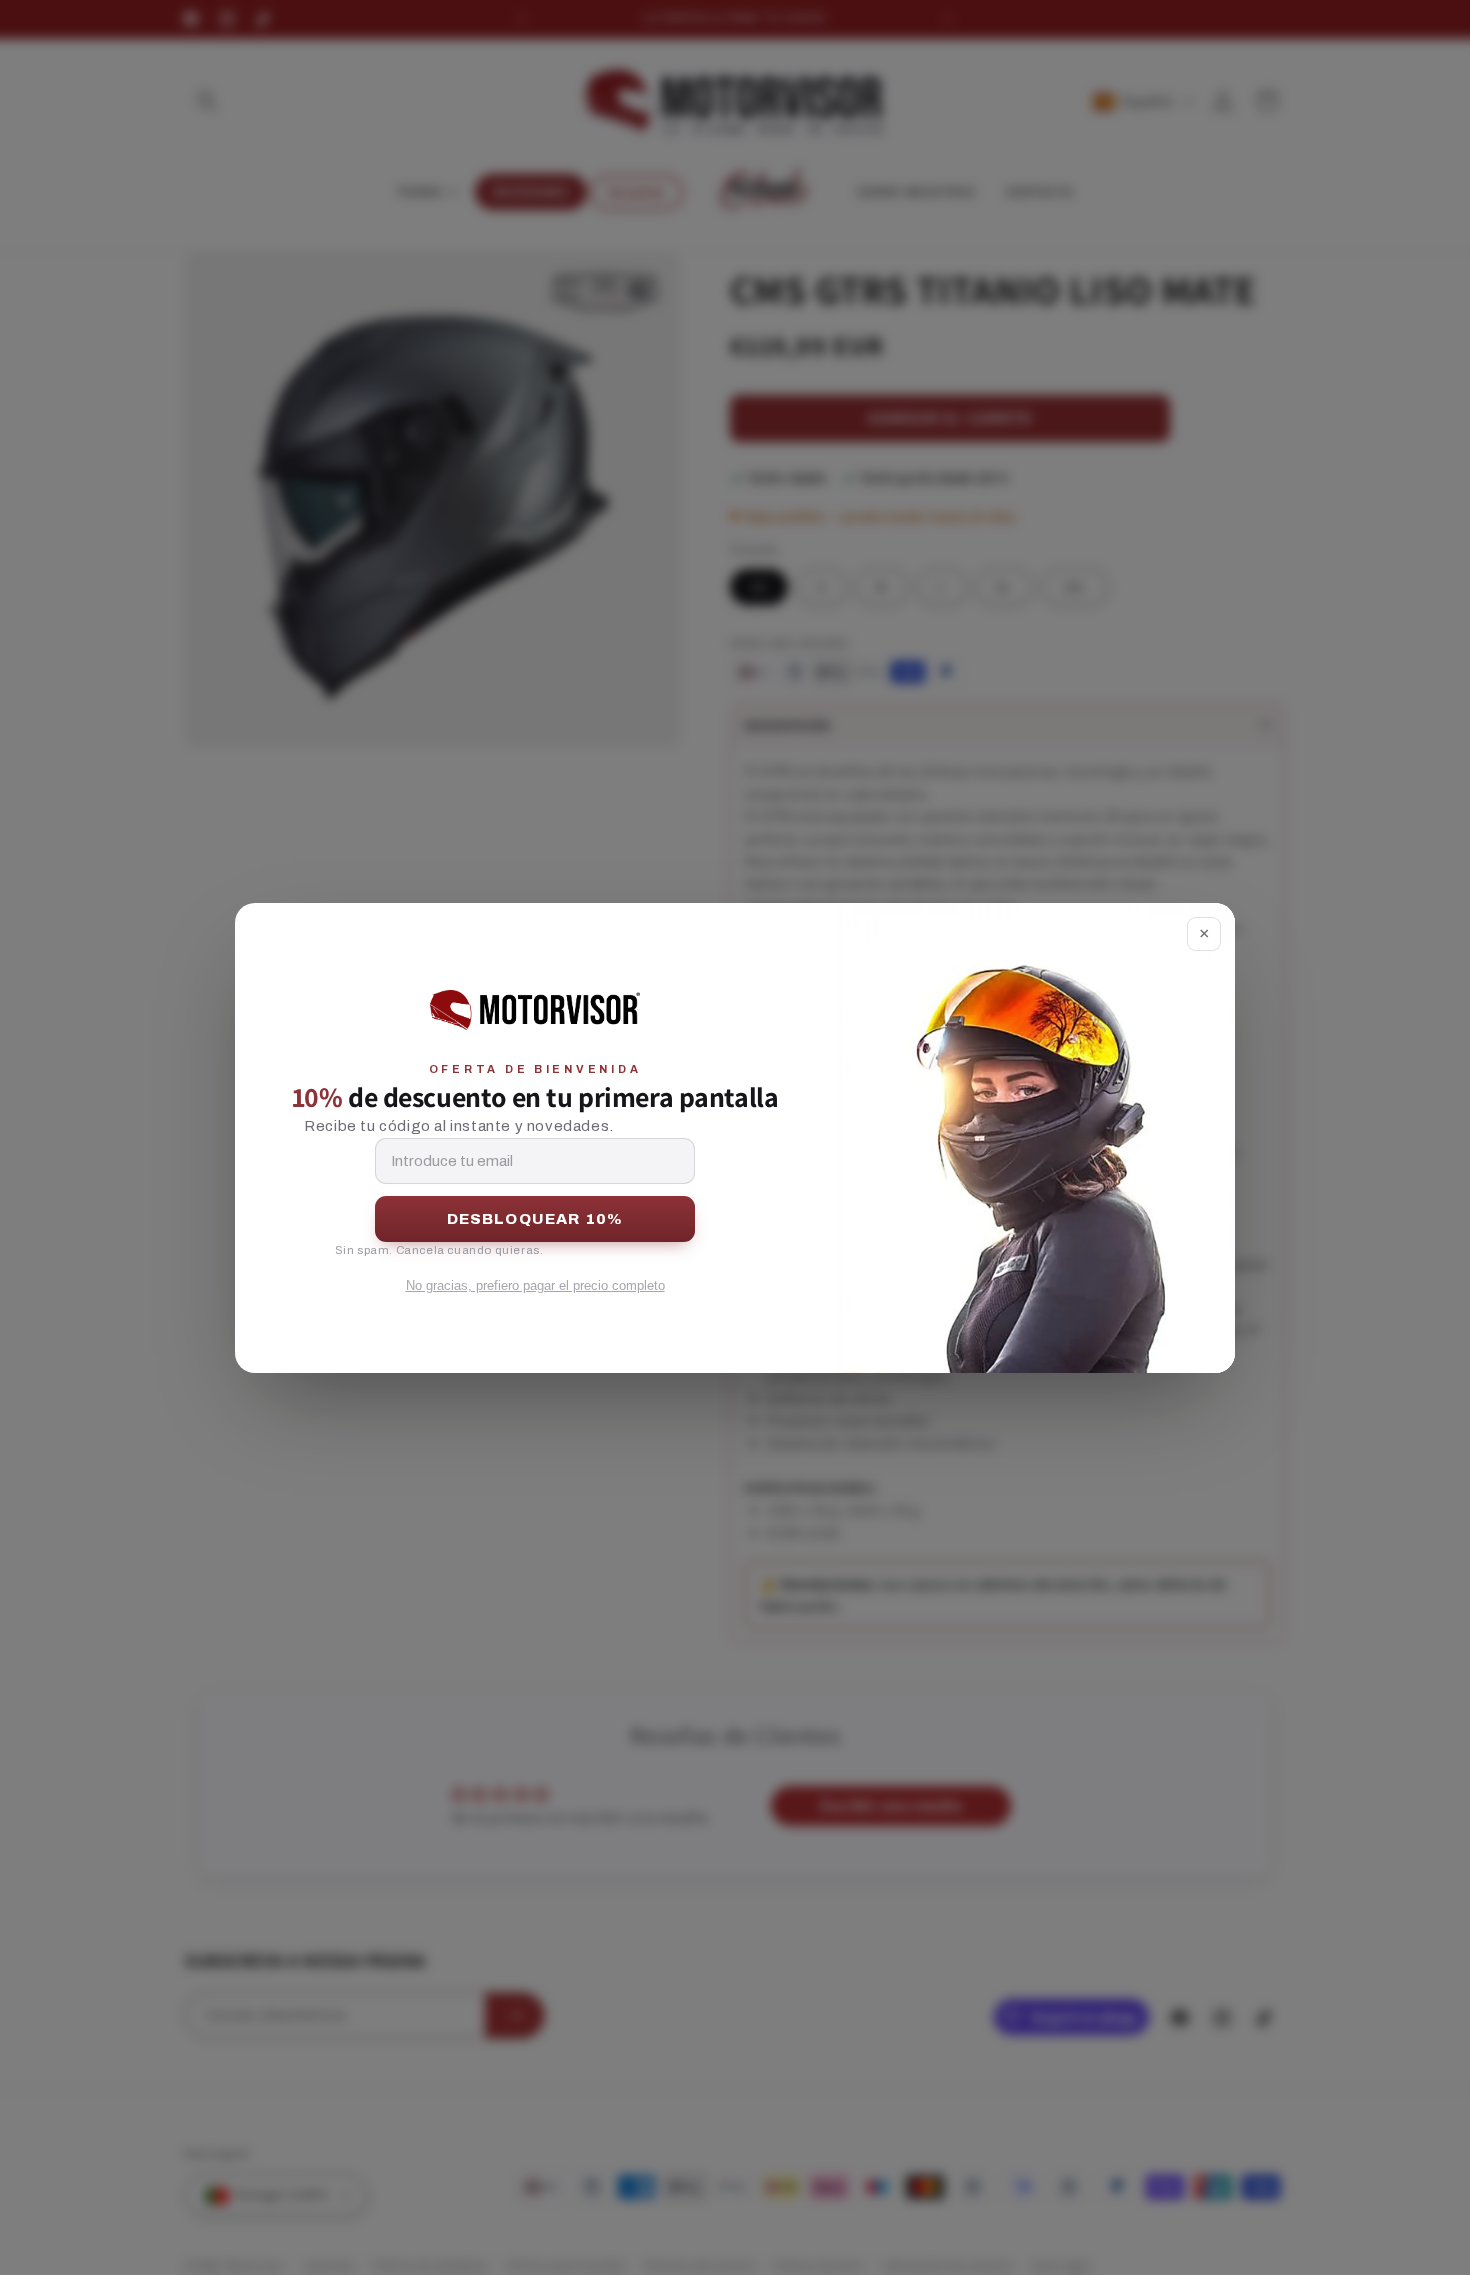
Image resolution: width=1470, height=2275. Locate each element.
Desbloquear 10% (535, 1219)
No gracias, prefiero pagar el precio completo (535, 1285)
